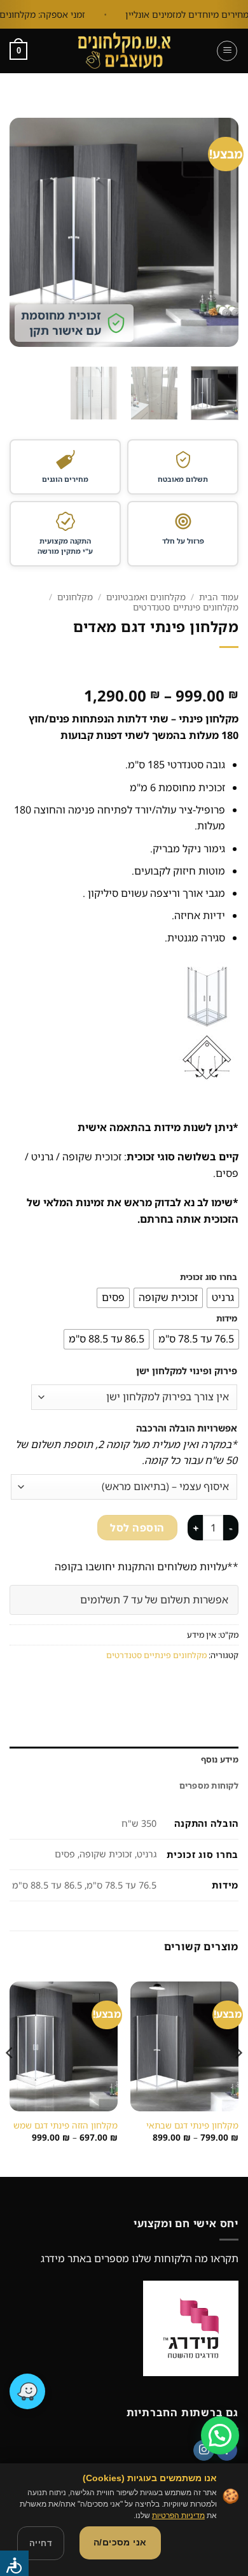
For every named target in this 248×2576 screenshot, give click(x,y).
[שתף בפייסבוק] (204, 1683)
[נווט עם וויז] (27, 2391)
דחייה (41, 2543)
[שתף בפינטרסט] (135, 1683)
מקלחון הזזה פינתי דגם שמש (65, 2125)
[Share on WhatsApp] (227, 1683)
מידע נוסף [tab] (220, 1759)
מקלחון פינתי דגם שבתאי (192, 2125)
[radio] (223, 1298)
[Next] (21, 232)
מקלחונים (75, 597)
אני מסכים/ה (120, 2542)
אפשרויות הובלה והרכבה (187, 1428)
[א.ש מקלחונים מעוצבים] (124, 51)
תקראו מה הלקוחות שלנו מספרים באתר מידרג (140, 2258)
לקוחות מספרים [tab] (209, 1785)
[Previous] (218, 232)
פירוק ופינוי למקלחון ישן (187, 1371)
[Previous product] (227, 668)
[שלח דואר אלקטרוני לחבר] (158, 1683)
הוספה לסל (137, 1528)
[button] (227, 51)
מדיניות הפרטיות (178, 2516)
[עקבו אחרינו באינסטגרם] (204, 2451)
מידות (227, 1319)
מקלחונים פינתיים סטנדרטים (186, 607)
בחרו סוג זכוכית (209, 1277)
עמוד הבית (219, 597)
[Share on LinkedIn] (112, 1683)
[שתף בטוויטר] (181, 1683)
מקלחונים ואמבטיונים (146, 597)
